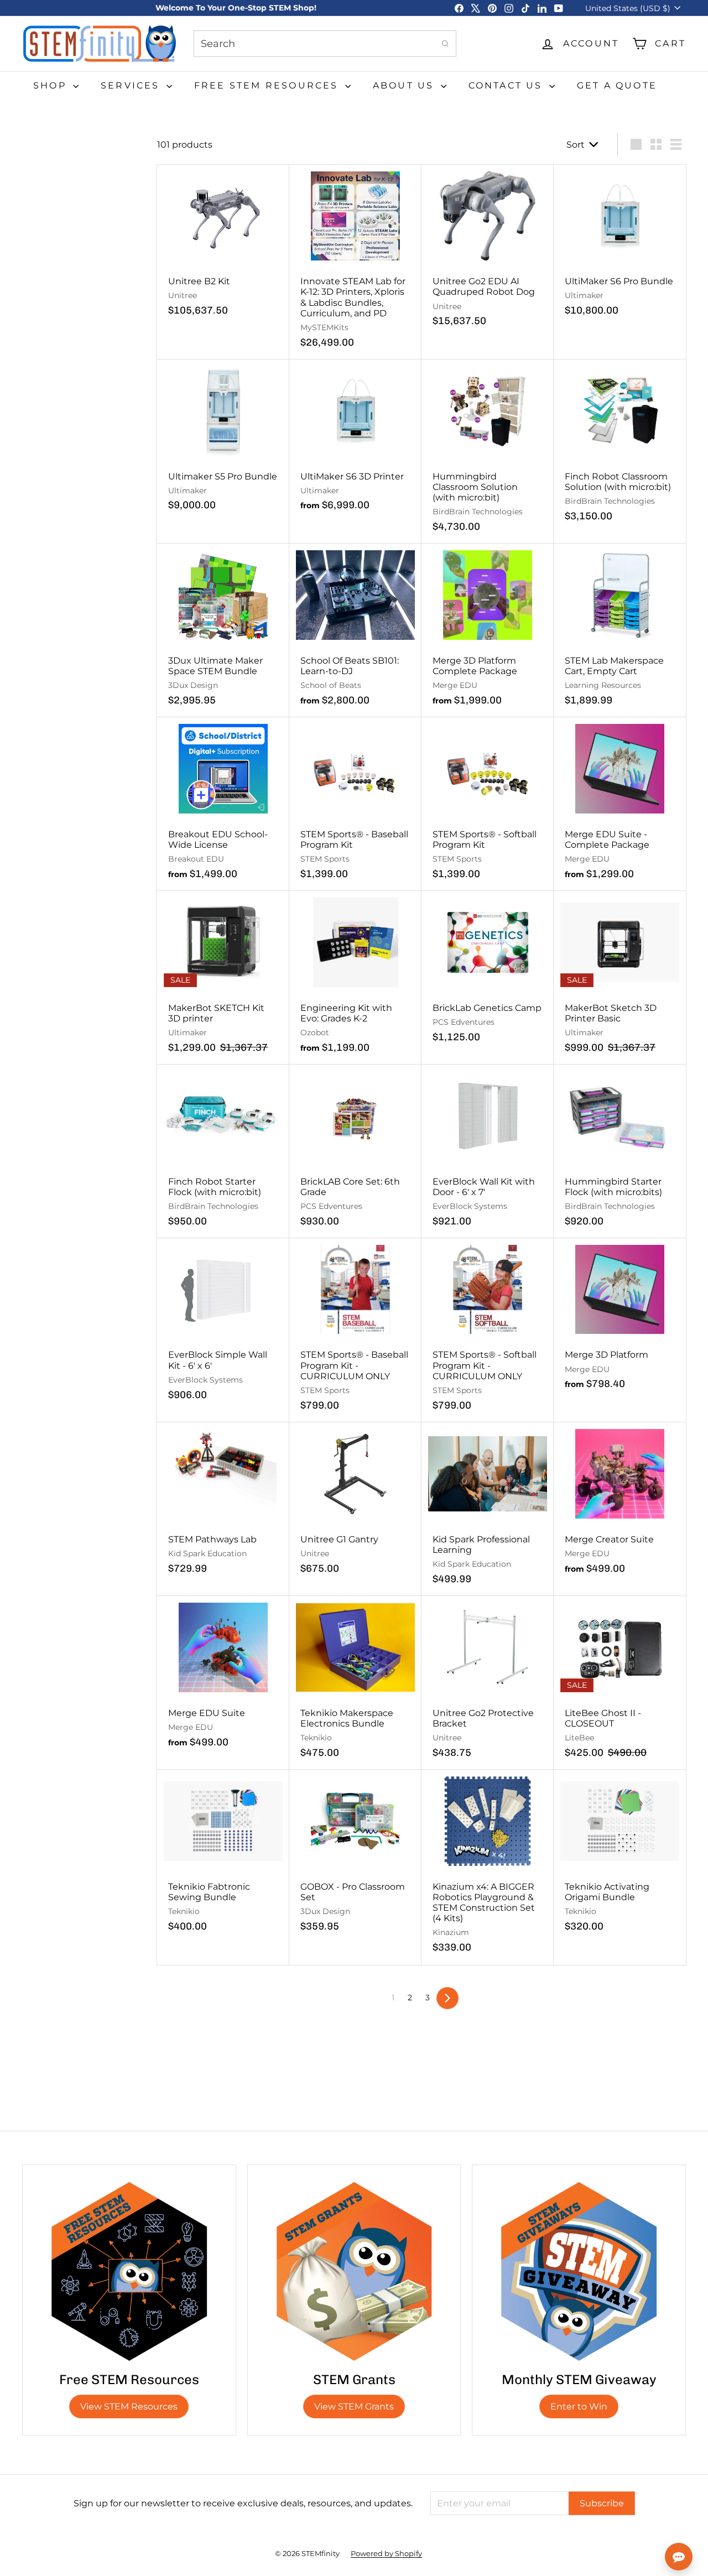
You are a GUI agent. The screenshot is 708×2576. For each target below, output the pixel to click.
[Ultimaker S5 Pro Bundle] (223, 441)
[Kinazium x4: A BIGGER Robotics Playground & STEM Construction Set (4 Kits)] (488, 1867)
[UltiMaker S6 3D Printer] (355, 441)
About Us (405, 85)
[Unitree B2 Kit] (223, 246)
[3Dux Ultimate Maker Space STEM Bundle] (223, 630)
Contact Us (507, 85)
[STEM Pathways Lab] (223, 1504)
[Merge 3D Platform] (620, 1320)
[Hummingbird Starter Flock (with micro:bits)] (620, 1151)
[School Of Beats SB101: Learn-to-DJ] (355, 630)
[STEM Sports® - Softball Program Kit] (488, 804)
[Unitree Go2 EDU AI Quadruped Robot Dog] (488, 252)
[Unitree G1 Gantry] (355, 1504)
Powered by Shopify (386, 2553)
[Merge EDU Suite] (223, 1678)
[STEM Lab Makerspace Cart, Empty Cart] (620, 630)
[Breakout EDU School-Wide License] (223, 804)
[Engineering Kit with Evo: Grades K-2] (355, 978)
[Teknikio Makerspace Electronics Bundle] (355, 1683)
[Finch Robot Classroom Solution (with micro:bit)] (620, 446)
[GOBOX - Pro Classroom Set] (355, 1857)
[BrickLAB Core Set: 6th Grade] (355, 1151)
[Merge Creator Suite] (620, 1504)
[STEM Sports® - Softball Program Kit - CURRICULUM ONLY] (488, 1330)
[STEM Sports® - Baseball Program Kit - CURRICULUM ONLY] (355, 1330)
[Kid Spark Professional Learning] (488, 1509)
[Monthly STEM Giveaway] (579, 2272)
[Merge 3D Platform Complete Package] (488, 630)
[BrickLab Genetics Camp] (488, 972)
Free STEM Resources (268, 85)
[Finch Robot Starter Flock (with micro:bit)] (223, 1151)
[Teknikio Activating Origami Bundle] (620, 1857)
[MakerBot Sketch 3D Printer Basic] (620, 978)
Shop (52, 85)
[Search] (445, 44)
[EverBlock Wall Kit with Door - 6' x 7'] (488, 1151)
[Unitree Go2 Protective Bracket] (488, 1683)
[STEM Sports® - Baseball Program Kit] (355, 804)
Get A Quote (617, 85)
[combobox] (325, 44)
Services (132, 85)
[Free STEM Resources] (129, 2272)
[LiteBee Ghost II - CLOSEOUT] (620, 1683)
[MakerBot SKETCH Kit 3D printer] (223, 978)
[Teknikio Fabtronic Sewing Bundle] (223, 1857)
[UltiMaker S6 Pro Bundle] (620, 246)
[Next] (447, 1998)
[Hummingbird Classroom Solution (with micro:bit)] (488, 452)
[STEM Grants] (354, 2272)
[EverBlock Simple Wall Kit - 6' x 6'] (223, 1325)
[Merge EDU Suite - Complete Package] (620, 804)
